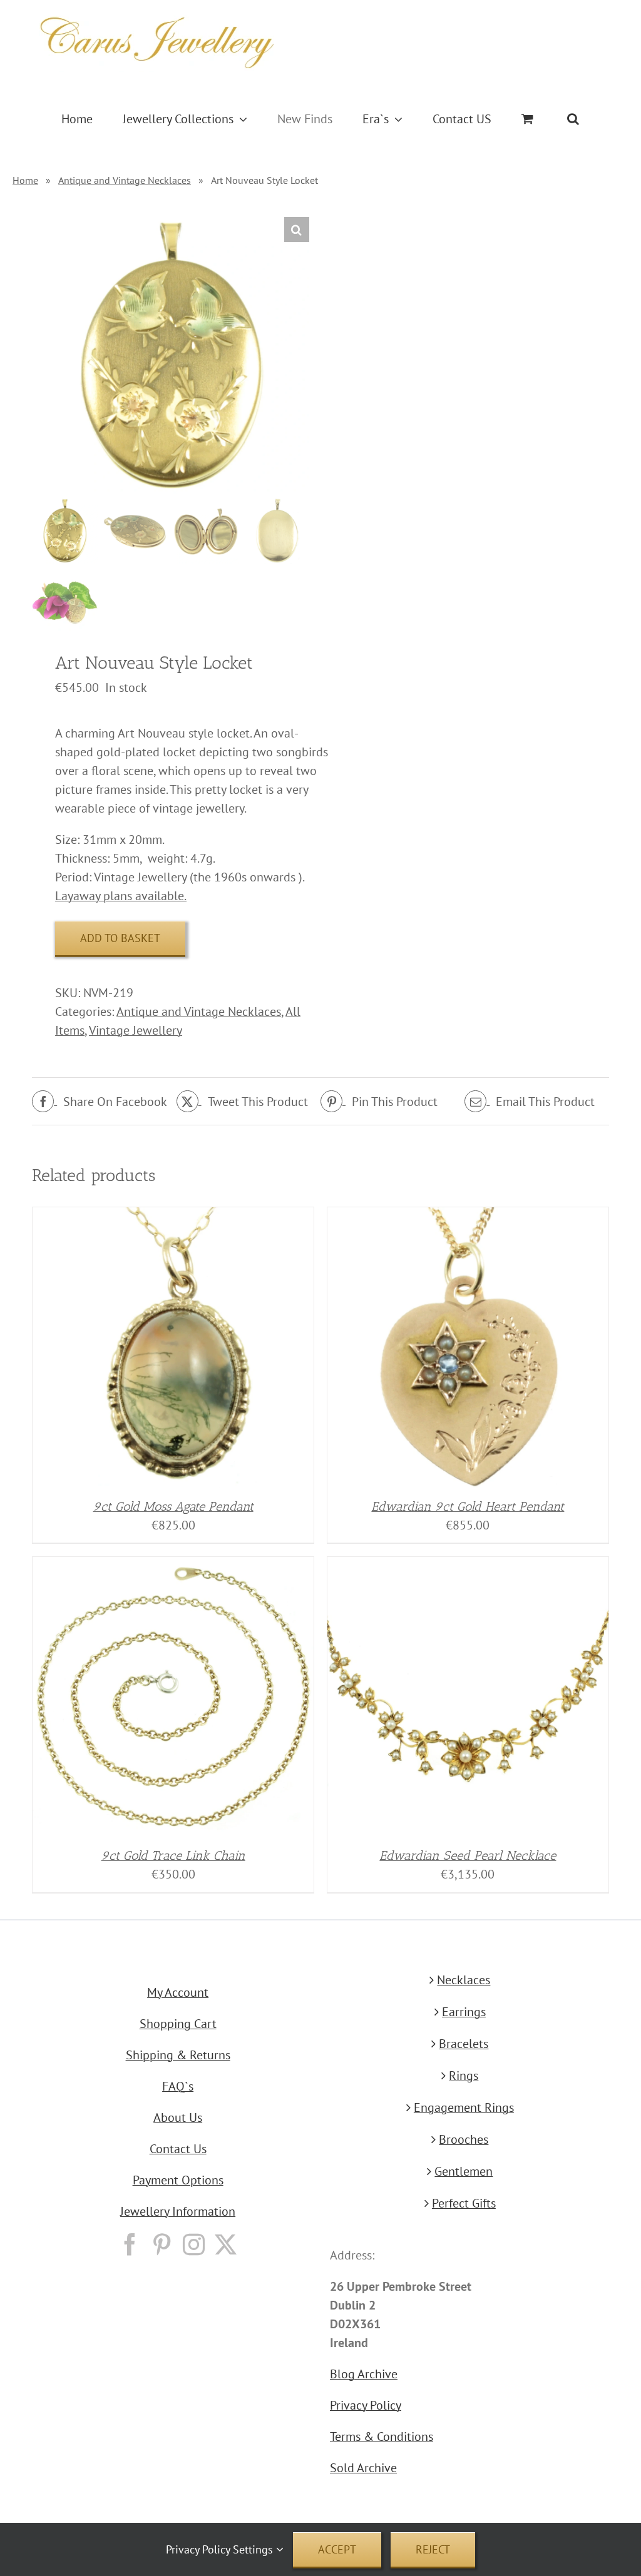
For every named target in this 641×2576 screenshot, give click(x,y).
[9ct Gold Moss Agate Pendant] (173, 1217)
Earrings (464, 2012)
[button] (573, 119)
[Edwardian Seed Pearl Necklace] (468, 1566)
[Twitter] (226, 2244)
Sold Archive (363, 2468)
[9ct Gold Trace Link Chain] (173, 1566)
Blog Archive (364, 2374)
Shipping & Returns (178, 2055)
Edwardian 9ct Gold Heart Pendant (468, 1506)
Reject (433, 2549)
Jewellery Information (178, 2211)
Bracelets (464, 2044)
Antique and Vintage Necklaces (125, 180)
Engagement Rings (464, 2107)
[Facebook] (130, 2244)
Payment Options (178, 2180)
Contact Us (178, 2149)
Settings (254, 2549)
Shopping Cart (178, 2024)
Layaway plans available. (121, 896)
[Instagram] (194, 2244)
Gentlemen (464, 2171)
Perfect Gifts (464, 2203)
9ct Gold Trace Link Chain (173, 1855)
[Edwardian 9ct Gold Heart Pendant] (468, 1217)
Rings (464, 2076)
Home (25, 180)
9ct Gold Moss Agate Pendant (173, 1506)
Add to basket (120, 938)
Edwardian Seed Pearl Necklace (468, 1855)
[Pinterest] (162, 2244)
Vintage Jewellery (136, 1030)
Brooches (464, 2139)
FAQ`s (178, 2086)
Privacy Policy (366, 2405)
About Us (178, 2117)
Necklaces (464, 1980)
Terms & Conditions (382, 2437)
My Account (178, 1992)
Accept (337, 2549)
